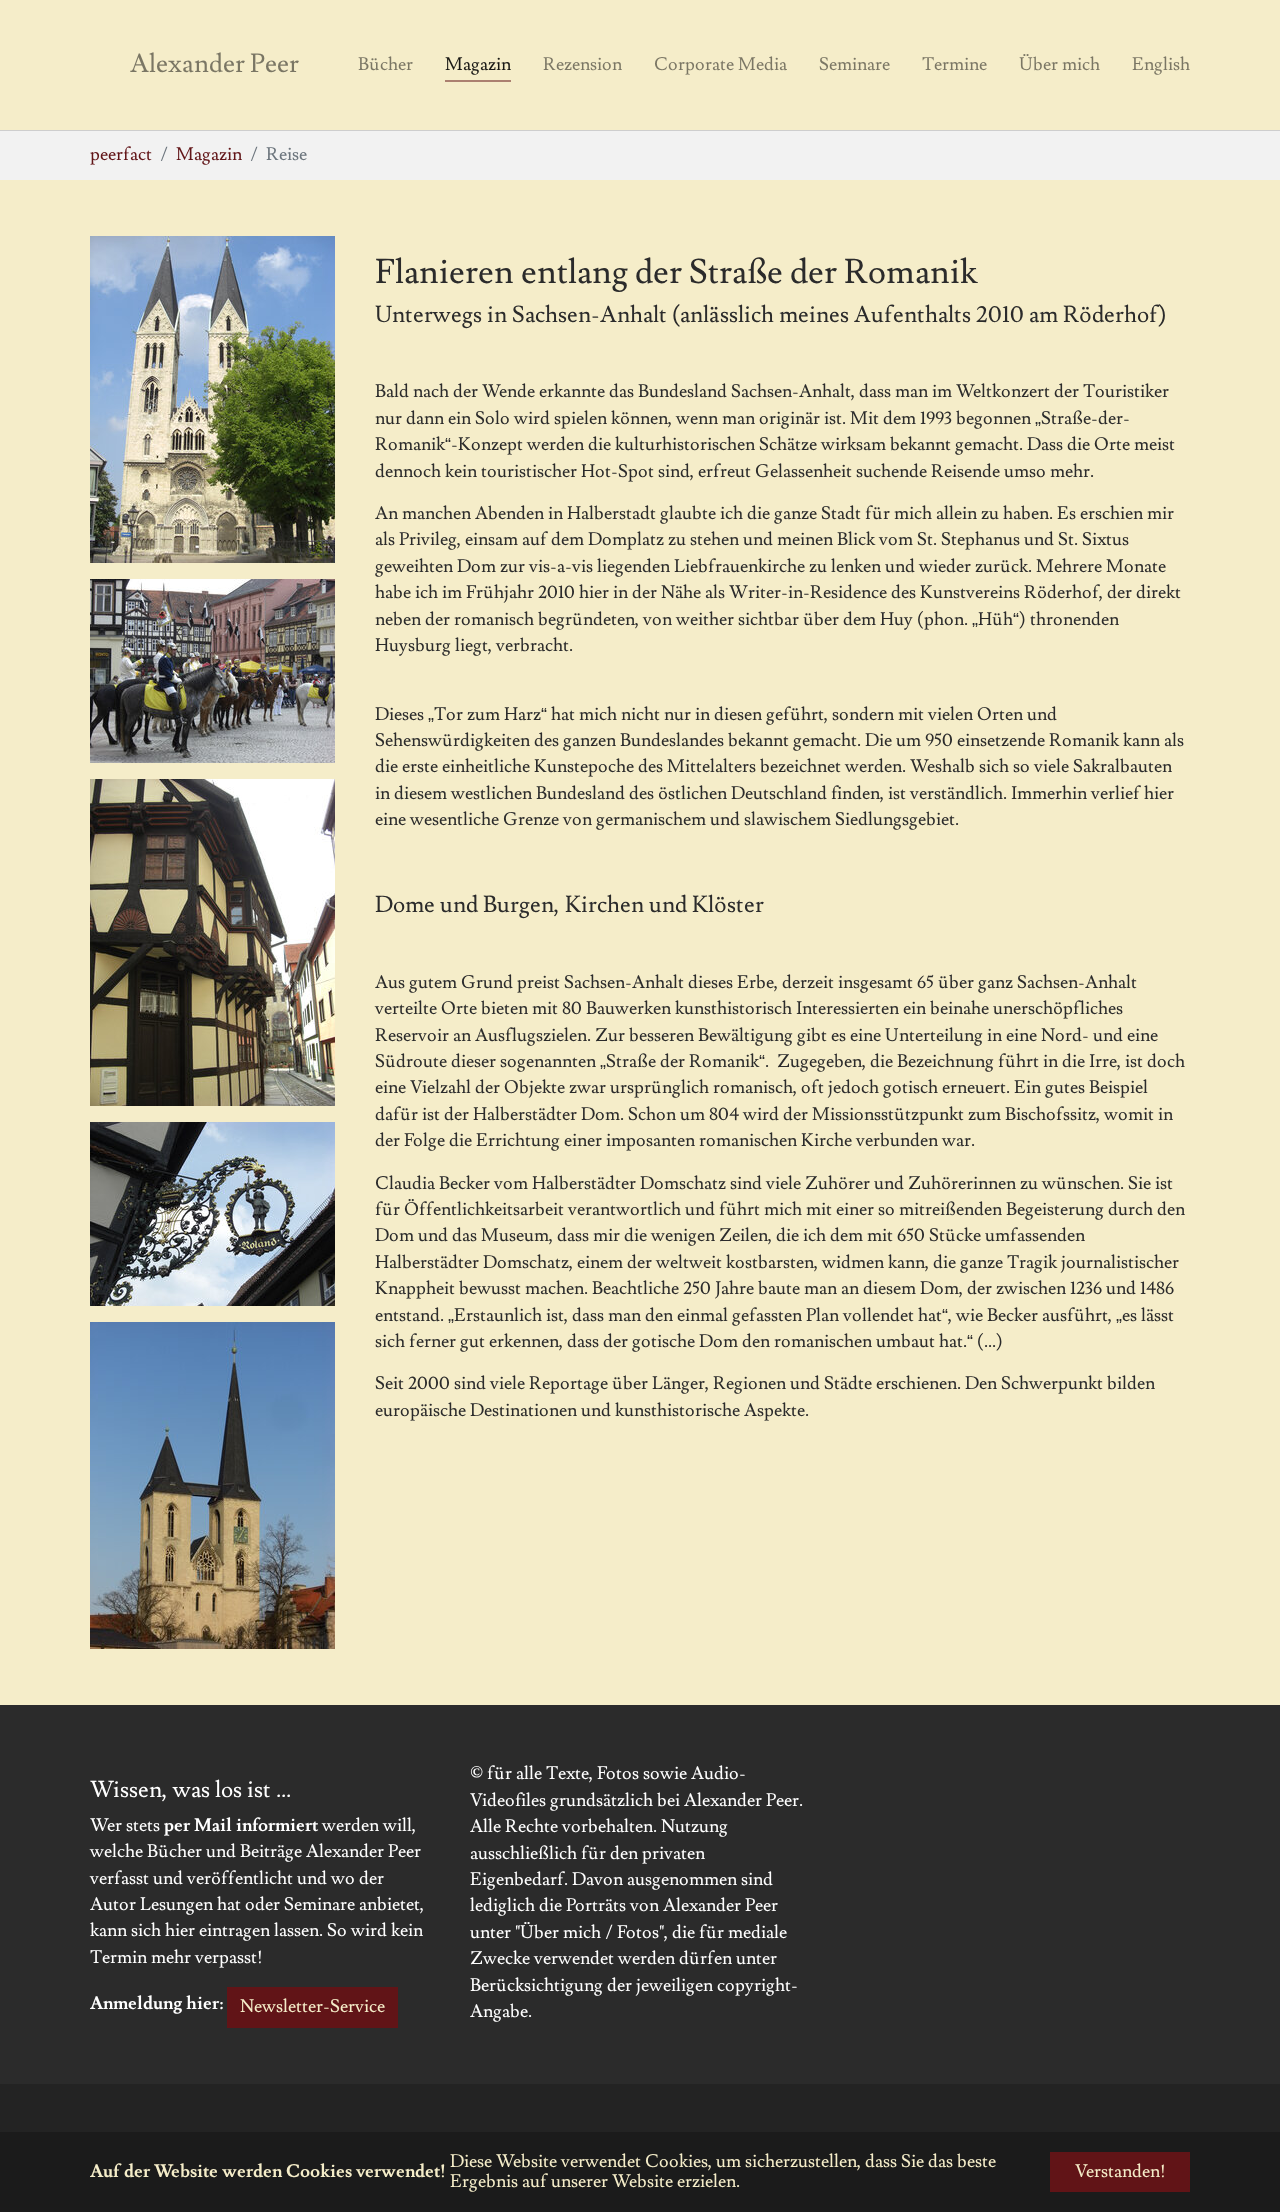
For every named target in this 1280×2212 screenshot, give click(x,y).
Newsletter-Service (312, 2006)
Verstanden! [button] (1120, 2171)
